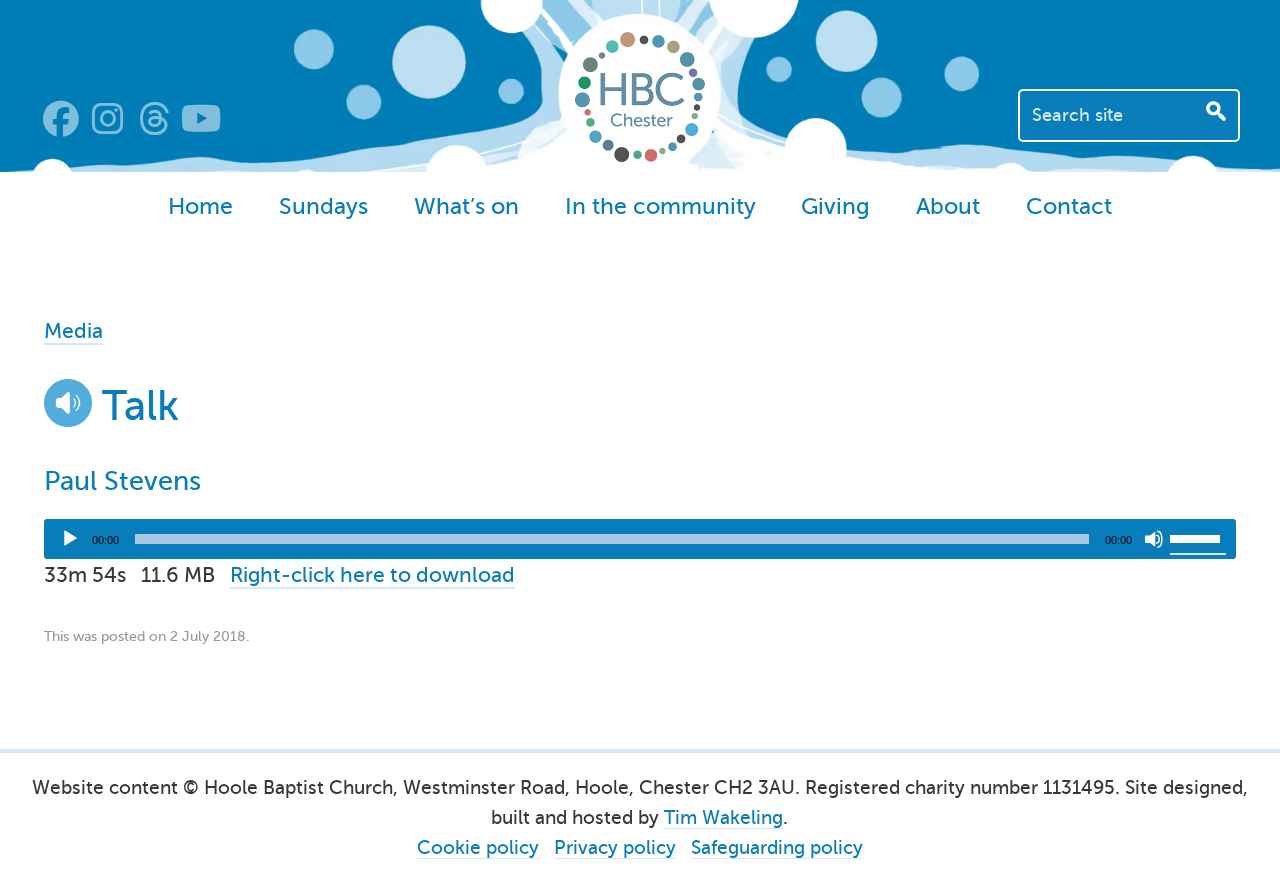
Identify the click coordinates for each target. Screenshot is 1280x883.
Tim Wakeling (723, 817)
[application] (640, 539)
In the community (660, 206)
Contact (1069, 206)
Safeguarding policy (777, 847)
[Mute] (1154, 539)
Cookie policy (478, 847)
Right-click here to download (372, 575)
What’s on (466, 206)
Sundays (323, 206)
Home (200, 206)
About (948, 206)
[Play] (70, 539)
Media (73, 331)
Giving (835, 206)
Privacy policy (615, 847)
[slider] (1198, 537)
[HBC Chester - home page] (640, 155)
